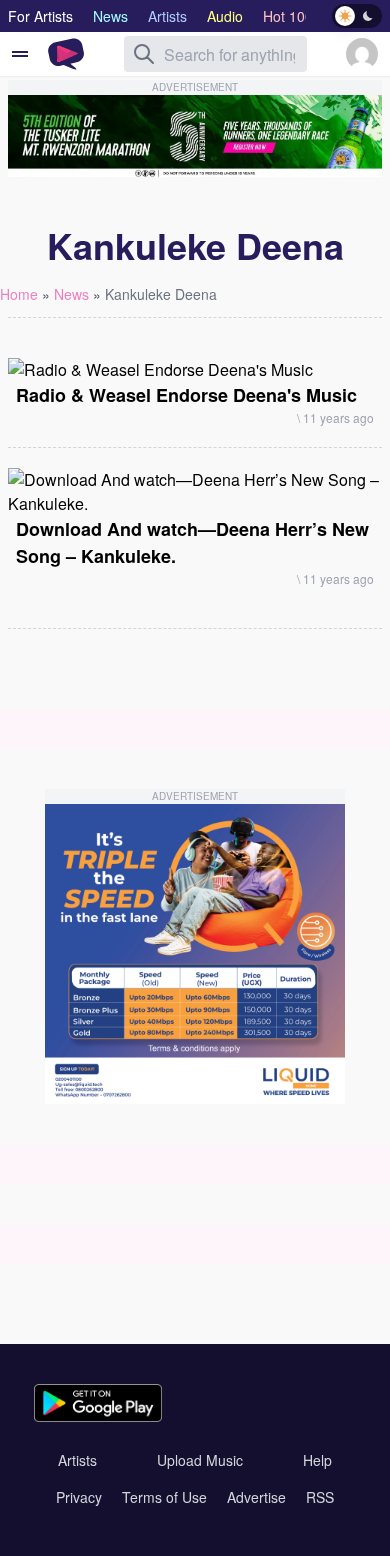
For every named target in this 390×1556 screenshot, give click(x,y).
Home (19, 294)
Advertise (256, 1497)
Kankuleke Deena (161, 294)
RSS (320, 1497)
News (71, 294)
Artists (77, 1460)
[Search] (144, 54)
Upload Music (200, 1460)
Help (317, 1460)
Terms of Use (164, 1497)
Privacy (79, 1497)
